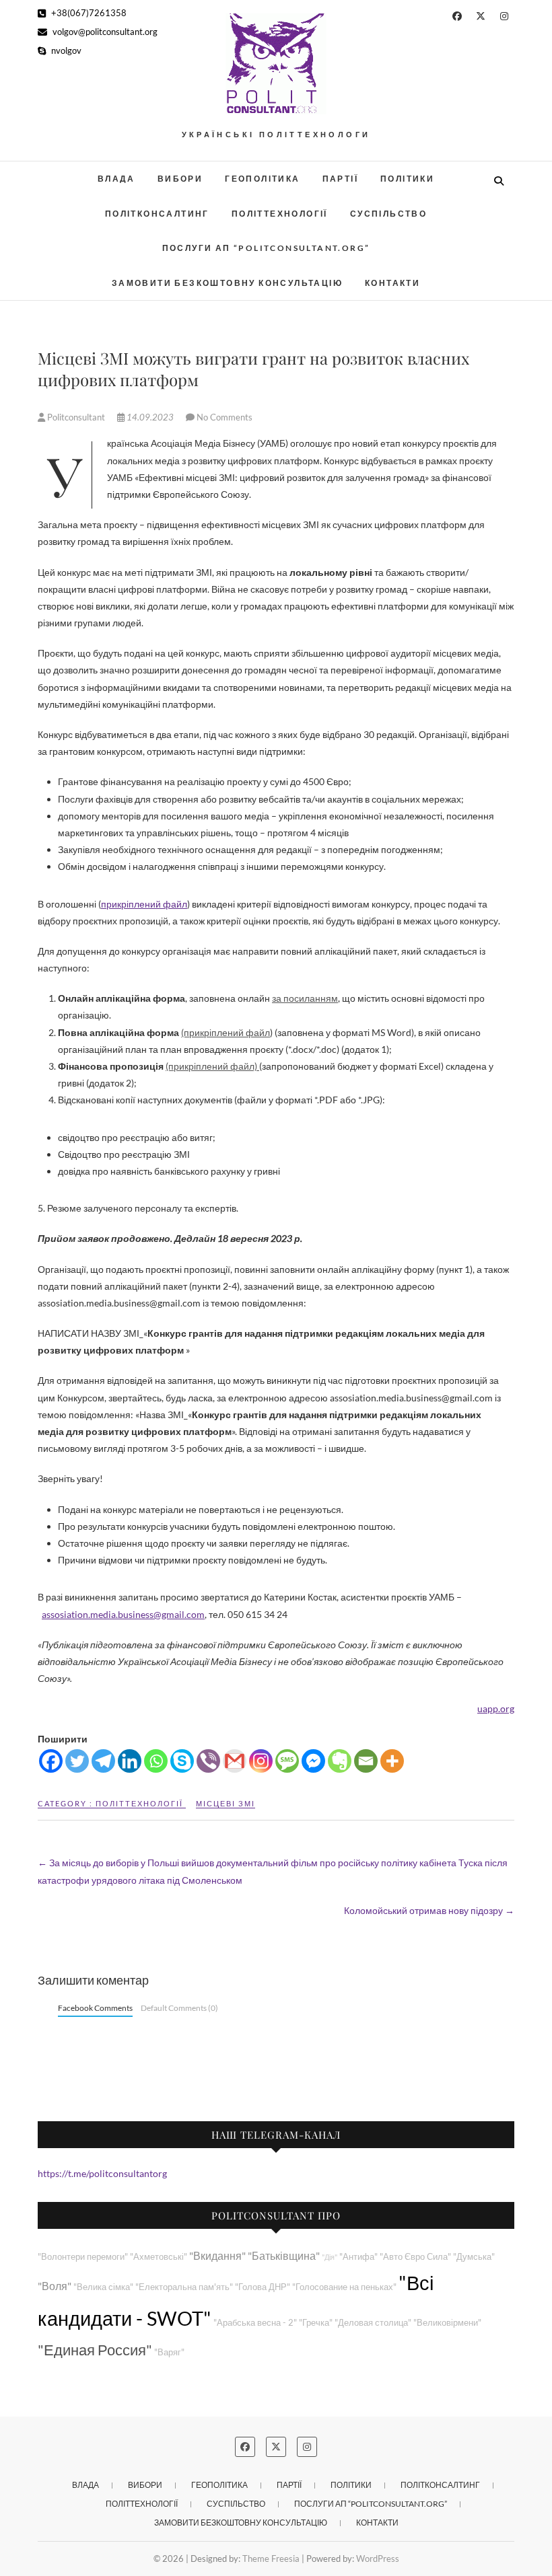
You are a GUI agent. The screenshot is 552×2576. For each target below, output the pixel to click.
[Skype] (182, 1761)
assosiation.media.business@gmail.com (123, 1614)
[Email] (366, 1761)
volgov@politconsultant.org (104, 32)
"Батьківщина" (284, 2255)
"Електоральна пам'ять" (184, 2287)
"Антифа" (358, 2257)
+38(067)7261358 (88, 13)
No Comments (225, 417)
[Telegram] (103, 1761)
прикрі (115, 904)
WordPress (378, 2559)
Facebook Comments (95, 2008)
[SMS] (287, 1761)
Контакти (392, 283)
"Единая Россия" (95, 2350)
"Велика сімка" (103, 2287)
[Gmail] (235, 1761)
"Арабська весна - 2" (255, 2323)
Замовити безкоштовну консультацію (227, 283)
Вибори (180, 179)
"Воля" (55, 2286)
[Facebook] (51, 1761)
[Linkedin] (130, 1761)
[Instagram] (261, 1761)
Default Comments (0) (179, 2008)
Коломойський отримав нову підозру (429, 1910)
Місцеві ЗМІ (226, 1803)
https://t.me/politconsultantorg (102, 2173)
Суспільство (388, 214)
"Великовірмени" (447, 2323)
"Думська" (474, 2257)
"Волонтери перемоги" (83, 2257)
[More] (392, 1761)
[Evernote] (340, 1761)
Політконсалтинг (157, 214)
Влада (116, 179)
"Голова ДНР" (263, 2287)
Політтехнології (280, 214)
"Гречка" (316, 2323)
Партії (340, 179)
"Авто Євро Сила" (415, 2257)
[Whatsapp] (156, 1761)
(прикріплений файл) (212, 1066)
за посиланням (305, 998)
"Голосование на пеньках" (344, 2287)
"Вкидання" (217, 2255)
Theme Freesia (271, 2559)
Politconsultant (76, 417)
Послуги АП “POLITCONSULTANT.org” (266, 248)
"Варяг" (169, 2352)
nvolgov (65, 50)
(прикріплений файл (226, 1032)
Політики (407, 179)
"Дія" (330, 2257)
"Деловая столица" (373, 2323)
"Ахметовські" (159, 2257)
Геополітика (262, 179)
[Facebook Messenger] (313, 1761)
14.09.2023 (150, 417)
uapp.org (496, 1708)
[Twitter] (77, 1761)
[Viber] (208, 1761)
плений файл (158, 904)
